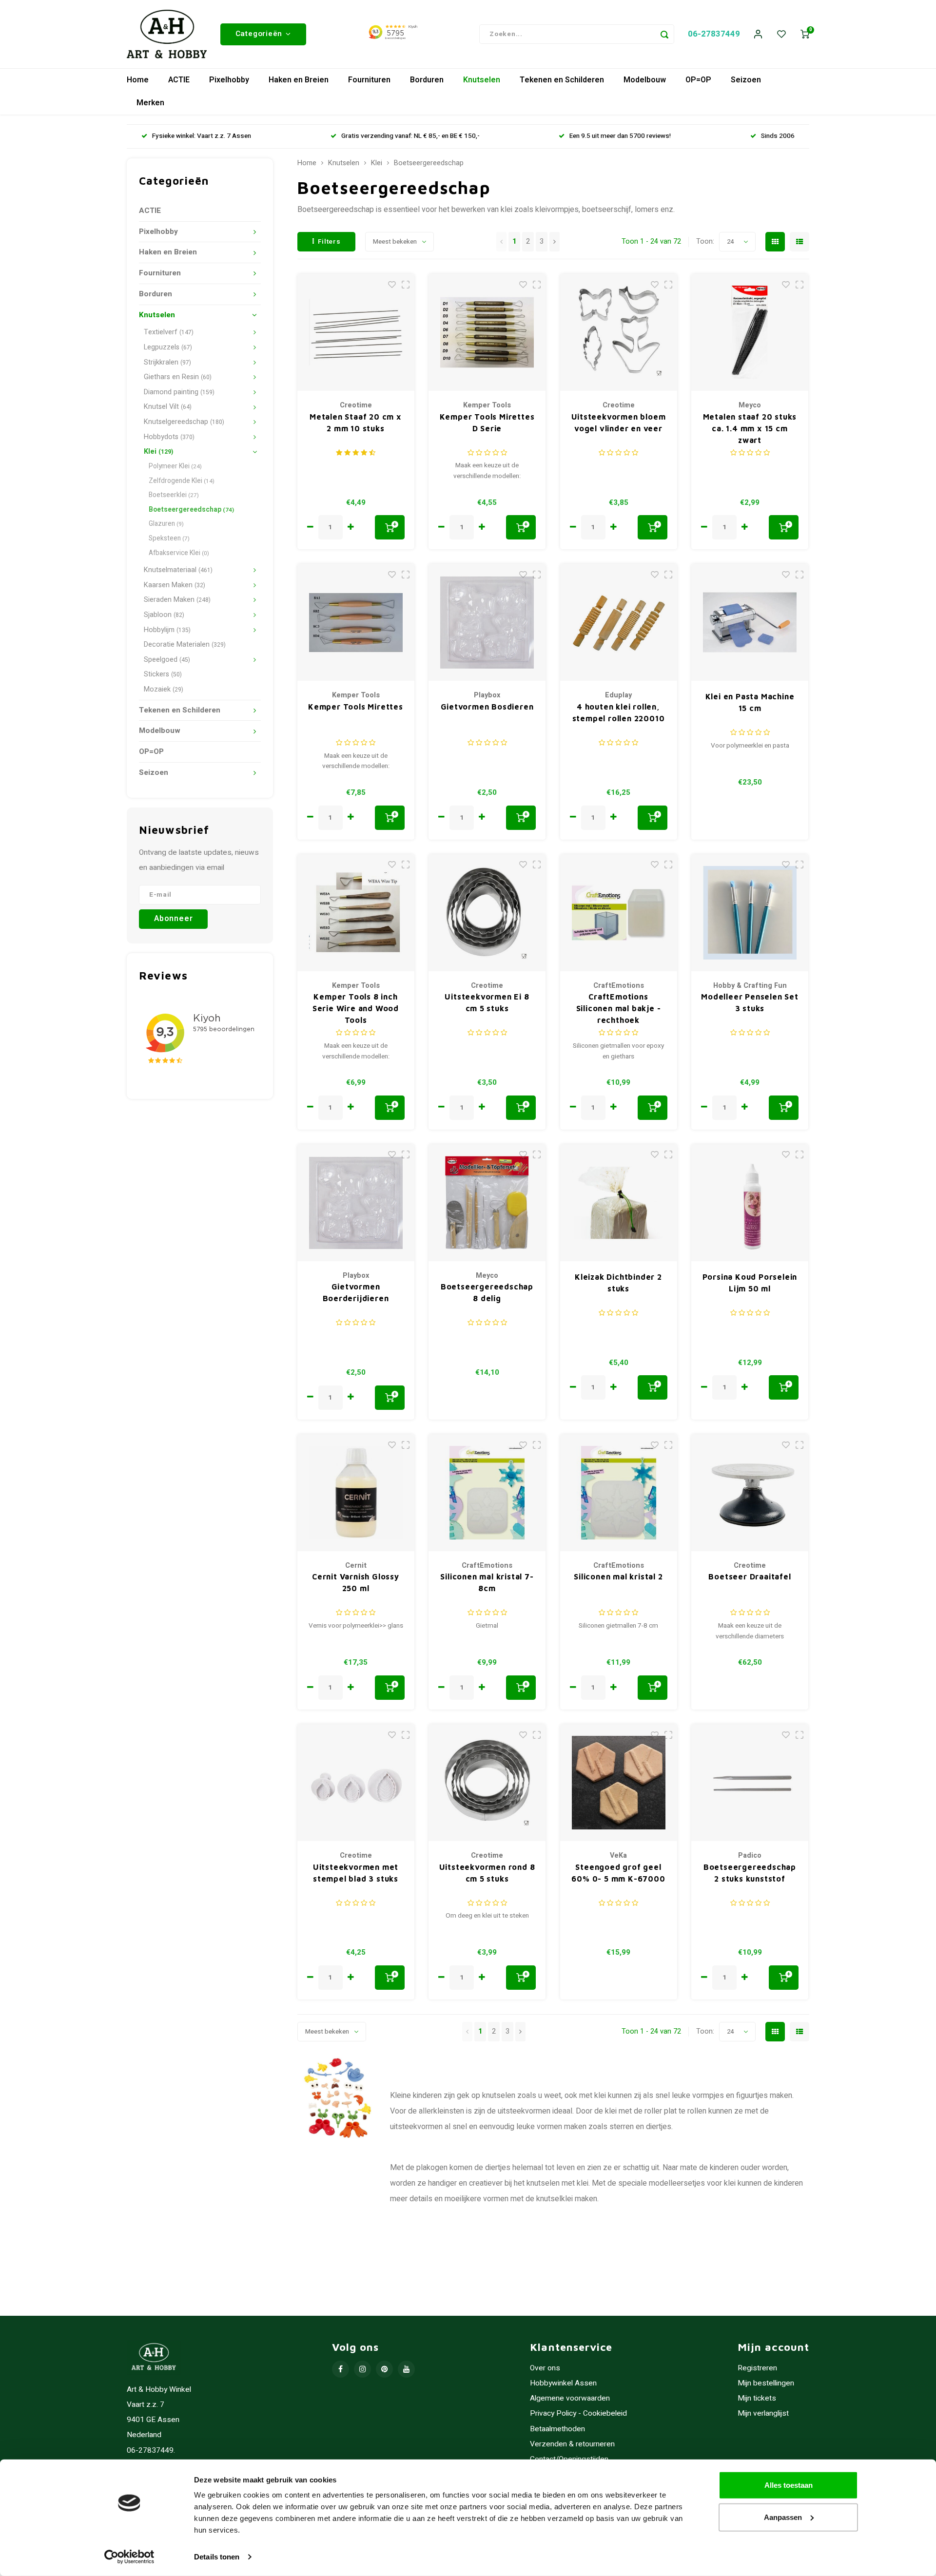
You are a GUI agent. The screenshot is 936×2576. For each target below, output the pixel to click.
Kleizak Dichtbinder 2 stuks (618, 1283)
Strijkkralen (167, 362)
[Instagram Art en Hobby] (362, 2369)
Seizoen (746, 80)
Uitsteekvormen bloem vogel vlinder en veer (619, 423)
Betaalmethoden (557, 2429)
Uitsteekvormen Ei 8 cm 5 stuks (487, 1002)
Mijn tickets (757, 2398)
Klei (158, 452)
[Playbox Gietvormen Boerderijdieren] (356, 1203)
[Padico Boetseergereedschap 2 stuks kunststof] (750, 1783)
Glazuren (166, 524)
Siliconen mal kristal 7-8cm (487, 1582)
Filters (329, 242)
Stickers (163, 674)
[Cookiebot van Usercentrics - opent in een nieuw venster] (129, 2557)
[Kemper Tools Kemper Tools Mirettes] (356, 622)
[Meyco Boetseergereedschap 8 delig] (487, 1203)
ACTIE (179, 80)
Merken (150, 103)
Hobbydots (169, 437)
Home (138, 80)
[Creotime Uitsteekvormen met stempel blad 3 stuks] (356, 1783)
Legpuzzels (168, 347)
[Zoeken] (664, 34)
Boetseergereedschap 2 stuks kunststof (750, 1873)
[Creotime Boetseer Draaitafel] (750, 1493)
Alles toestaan (789, 2485)
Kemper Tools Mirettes (356, 707)
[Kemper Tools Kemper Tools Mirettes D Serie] (487, 332)
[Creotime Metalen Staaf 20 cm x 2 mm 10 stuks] (356, 332)
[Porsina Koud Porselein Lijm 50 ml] (750, 1203)
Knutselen (482, 80)
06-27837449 (714, 34)
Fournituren (369, 80)
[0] (805, 34)
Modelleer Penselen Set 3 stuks (750, 1002)
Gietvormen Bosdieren (487, 707)
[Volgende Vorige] (555, 242)
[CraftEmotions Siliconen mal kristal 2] (619, 1493)
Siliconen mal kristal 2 (618, 1576)
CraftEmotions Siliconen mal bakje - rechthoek (619, 1008)
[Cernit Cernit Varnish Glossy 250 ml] (356, 1493)
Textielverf (169, 332)
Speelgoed (167, 660)
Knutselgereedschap (184, 422)
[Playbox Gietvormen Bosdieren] (487, 622)
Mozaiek (164, 689)
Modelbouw (645, 80)
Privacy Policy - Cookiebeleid (578, 2413)
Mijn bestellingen (766, 2383)
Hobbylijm (167, 630)
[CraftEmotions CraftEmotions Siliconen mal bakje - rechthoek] (619, 913)
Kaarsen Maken (175, 585)
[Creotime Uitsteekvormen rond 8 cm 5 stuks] (487, 1783)
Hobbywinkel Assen (563, 2383)
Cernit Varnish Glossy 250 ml (356, 1582)
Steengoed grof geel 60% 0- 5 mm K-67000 (618, 1873)
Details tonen (217, 2557)
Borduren (427, 80)
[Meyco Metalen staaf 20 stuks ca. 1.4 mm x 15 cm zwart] (750, 332)
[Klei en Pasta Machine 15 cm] (750, 622)
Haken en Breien (299, 80)
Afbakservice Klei (179, 553)
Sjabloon (164, 615)
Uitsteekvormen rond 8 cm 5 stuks (487, 1873)
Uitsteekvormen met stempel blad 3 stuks (356, 1873)
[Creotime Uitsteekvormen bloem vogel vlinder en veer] (619, 332)
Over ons (545, 2368)
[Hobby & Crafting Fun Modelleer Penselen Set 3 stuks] (750, 913)
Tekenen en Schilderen (562, 80)
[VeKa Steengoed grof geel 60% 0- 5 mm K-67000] (619, 1783)
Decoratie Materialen (185, 644)
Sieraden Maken (177, 600)
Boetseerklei (174, 495)
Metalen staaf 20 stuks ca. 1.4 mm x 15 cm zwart (750, 428)
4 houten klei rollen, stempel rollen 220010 (619, 712)
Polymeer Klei (175, 466)
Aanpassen (783, 2517)
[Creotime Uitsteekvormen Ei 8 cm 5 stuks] (487, 913)
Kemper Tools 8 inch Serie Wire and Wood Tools (356, 1008)
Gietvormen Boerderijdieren (356, 1292)
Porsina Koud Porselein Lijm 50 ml (750, 1283)
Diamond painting (179, 392)
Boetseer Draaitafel (750, 1576)
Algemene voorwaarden (570, 2398)
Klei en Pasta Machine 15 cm (750, 702)
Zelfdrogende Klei (182, 481)
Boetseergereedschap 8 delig (487, 1292)
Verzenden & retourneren (572, 2444)
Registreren (757, 2368)
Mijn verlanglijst (763, 2413)
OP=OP (698, 80)
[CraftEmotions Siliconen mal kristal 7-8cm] (487, 1493)
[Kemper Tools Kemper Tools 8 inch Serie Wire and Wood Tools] (356, 913)
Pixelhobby (229, 80)
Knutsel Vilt (168, 407)
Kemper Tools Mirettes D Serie (487, 423)
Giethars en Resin (178, 377)
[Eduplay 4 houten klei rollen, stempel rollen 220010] (619, 622)
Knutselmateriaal (178, 570)
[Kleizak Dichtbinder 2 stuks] (619, 1203)
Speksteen (169, 538)
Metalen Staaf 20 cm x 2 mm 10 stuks (356, 423)
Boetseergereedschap (191, 510)
